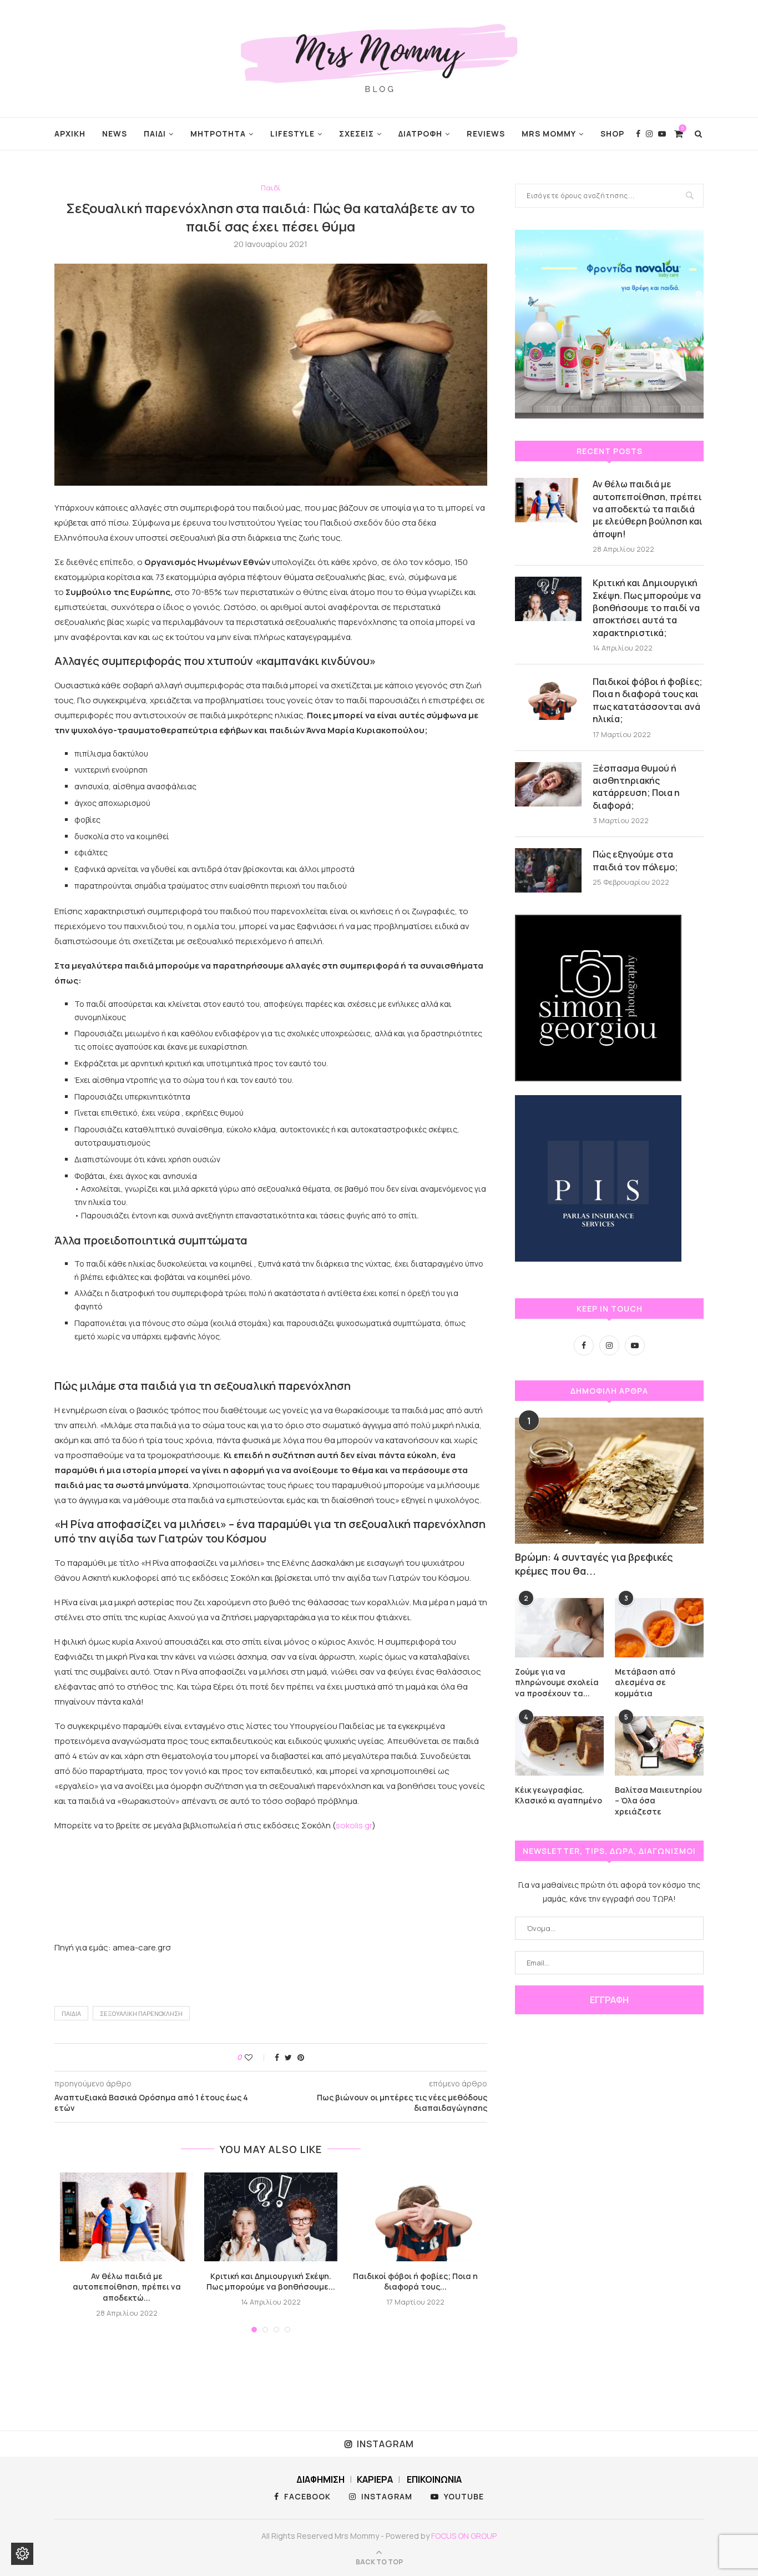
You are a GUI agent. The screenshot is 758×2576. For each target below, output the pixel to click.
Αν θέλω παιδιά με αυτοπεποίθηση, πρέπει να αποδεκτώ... (127, 2287)
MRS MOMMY (549, 133)
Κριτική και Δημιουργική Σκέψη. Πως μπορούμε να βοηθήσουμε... (271, 2282)
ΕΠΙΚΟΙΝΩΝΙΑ (434, 2479)
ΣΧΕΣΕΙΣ (357, 133)
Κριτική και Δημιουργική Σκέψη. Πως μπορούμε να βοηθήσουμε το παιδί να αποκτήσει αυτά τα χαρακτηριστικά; (647, 608)
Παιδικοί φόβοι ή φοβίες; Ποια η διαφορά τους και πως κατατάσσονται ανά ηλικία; (648, 700)
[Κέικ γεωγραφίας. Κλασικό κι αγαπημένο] (559, 1746)
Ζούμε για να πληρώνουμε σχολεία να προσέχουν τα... (557, 1682)
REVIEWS (486, 133)
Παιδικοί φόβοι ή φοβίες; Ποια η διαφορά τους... (415, 2282)
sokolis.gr (354, 1825)
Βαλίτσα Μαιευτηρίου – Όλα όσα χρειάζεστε (658, 1801)
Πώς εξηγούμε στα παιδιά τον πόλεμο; (635, 860)
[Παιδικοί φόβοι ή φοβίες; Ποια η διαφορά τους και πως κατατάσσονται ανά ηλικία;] (415, 2217)
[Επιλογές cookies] (22, 2554)
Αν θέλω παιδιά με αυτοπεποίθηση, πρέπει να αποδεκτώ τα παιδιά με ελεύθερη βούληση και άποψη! (648, 509)
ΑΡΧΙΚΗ (70, 133)
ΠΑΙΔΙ (155, 133)
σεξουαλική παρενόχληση (141, 2013)
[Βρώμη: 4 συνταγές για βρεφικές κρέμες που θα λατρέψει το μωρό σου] (609, 1481)
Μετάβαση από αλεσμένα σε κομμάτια (645, 1682)
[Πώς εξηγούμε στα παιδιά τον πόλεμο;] (548, 870)
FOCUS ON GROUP (464, 2536)
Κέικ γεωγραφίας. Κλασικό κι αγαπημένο (559, 1795)
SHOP (612, 133)
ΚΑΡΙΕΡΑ (375, 2479)
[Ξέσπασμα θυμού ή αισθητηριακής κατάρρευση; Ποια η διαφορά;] (548, 784)
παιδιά (71, 2013)
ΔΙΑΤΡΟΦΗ (420, 133)
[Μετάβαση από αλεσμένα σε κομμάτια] (659, 1628)
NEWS (115, 133)
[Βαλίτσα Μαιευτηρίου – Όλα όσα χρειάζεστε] (659, 1746)
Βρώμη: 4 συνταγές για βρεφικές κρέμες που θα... (594, 1564)
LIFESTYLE (292, 133)
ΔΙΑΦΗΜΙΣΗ (320, 2479)
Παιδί (271, 188)
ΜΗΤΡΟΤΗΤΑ (218, 133)
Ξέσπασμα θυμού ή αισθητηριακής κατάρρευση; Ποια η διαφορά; (636, 787)
